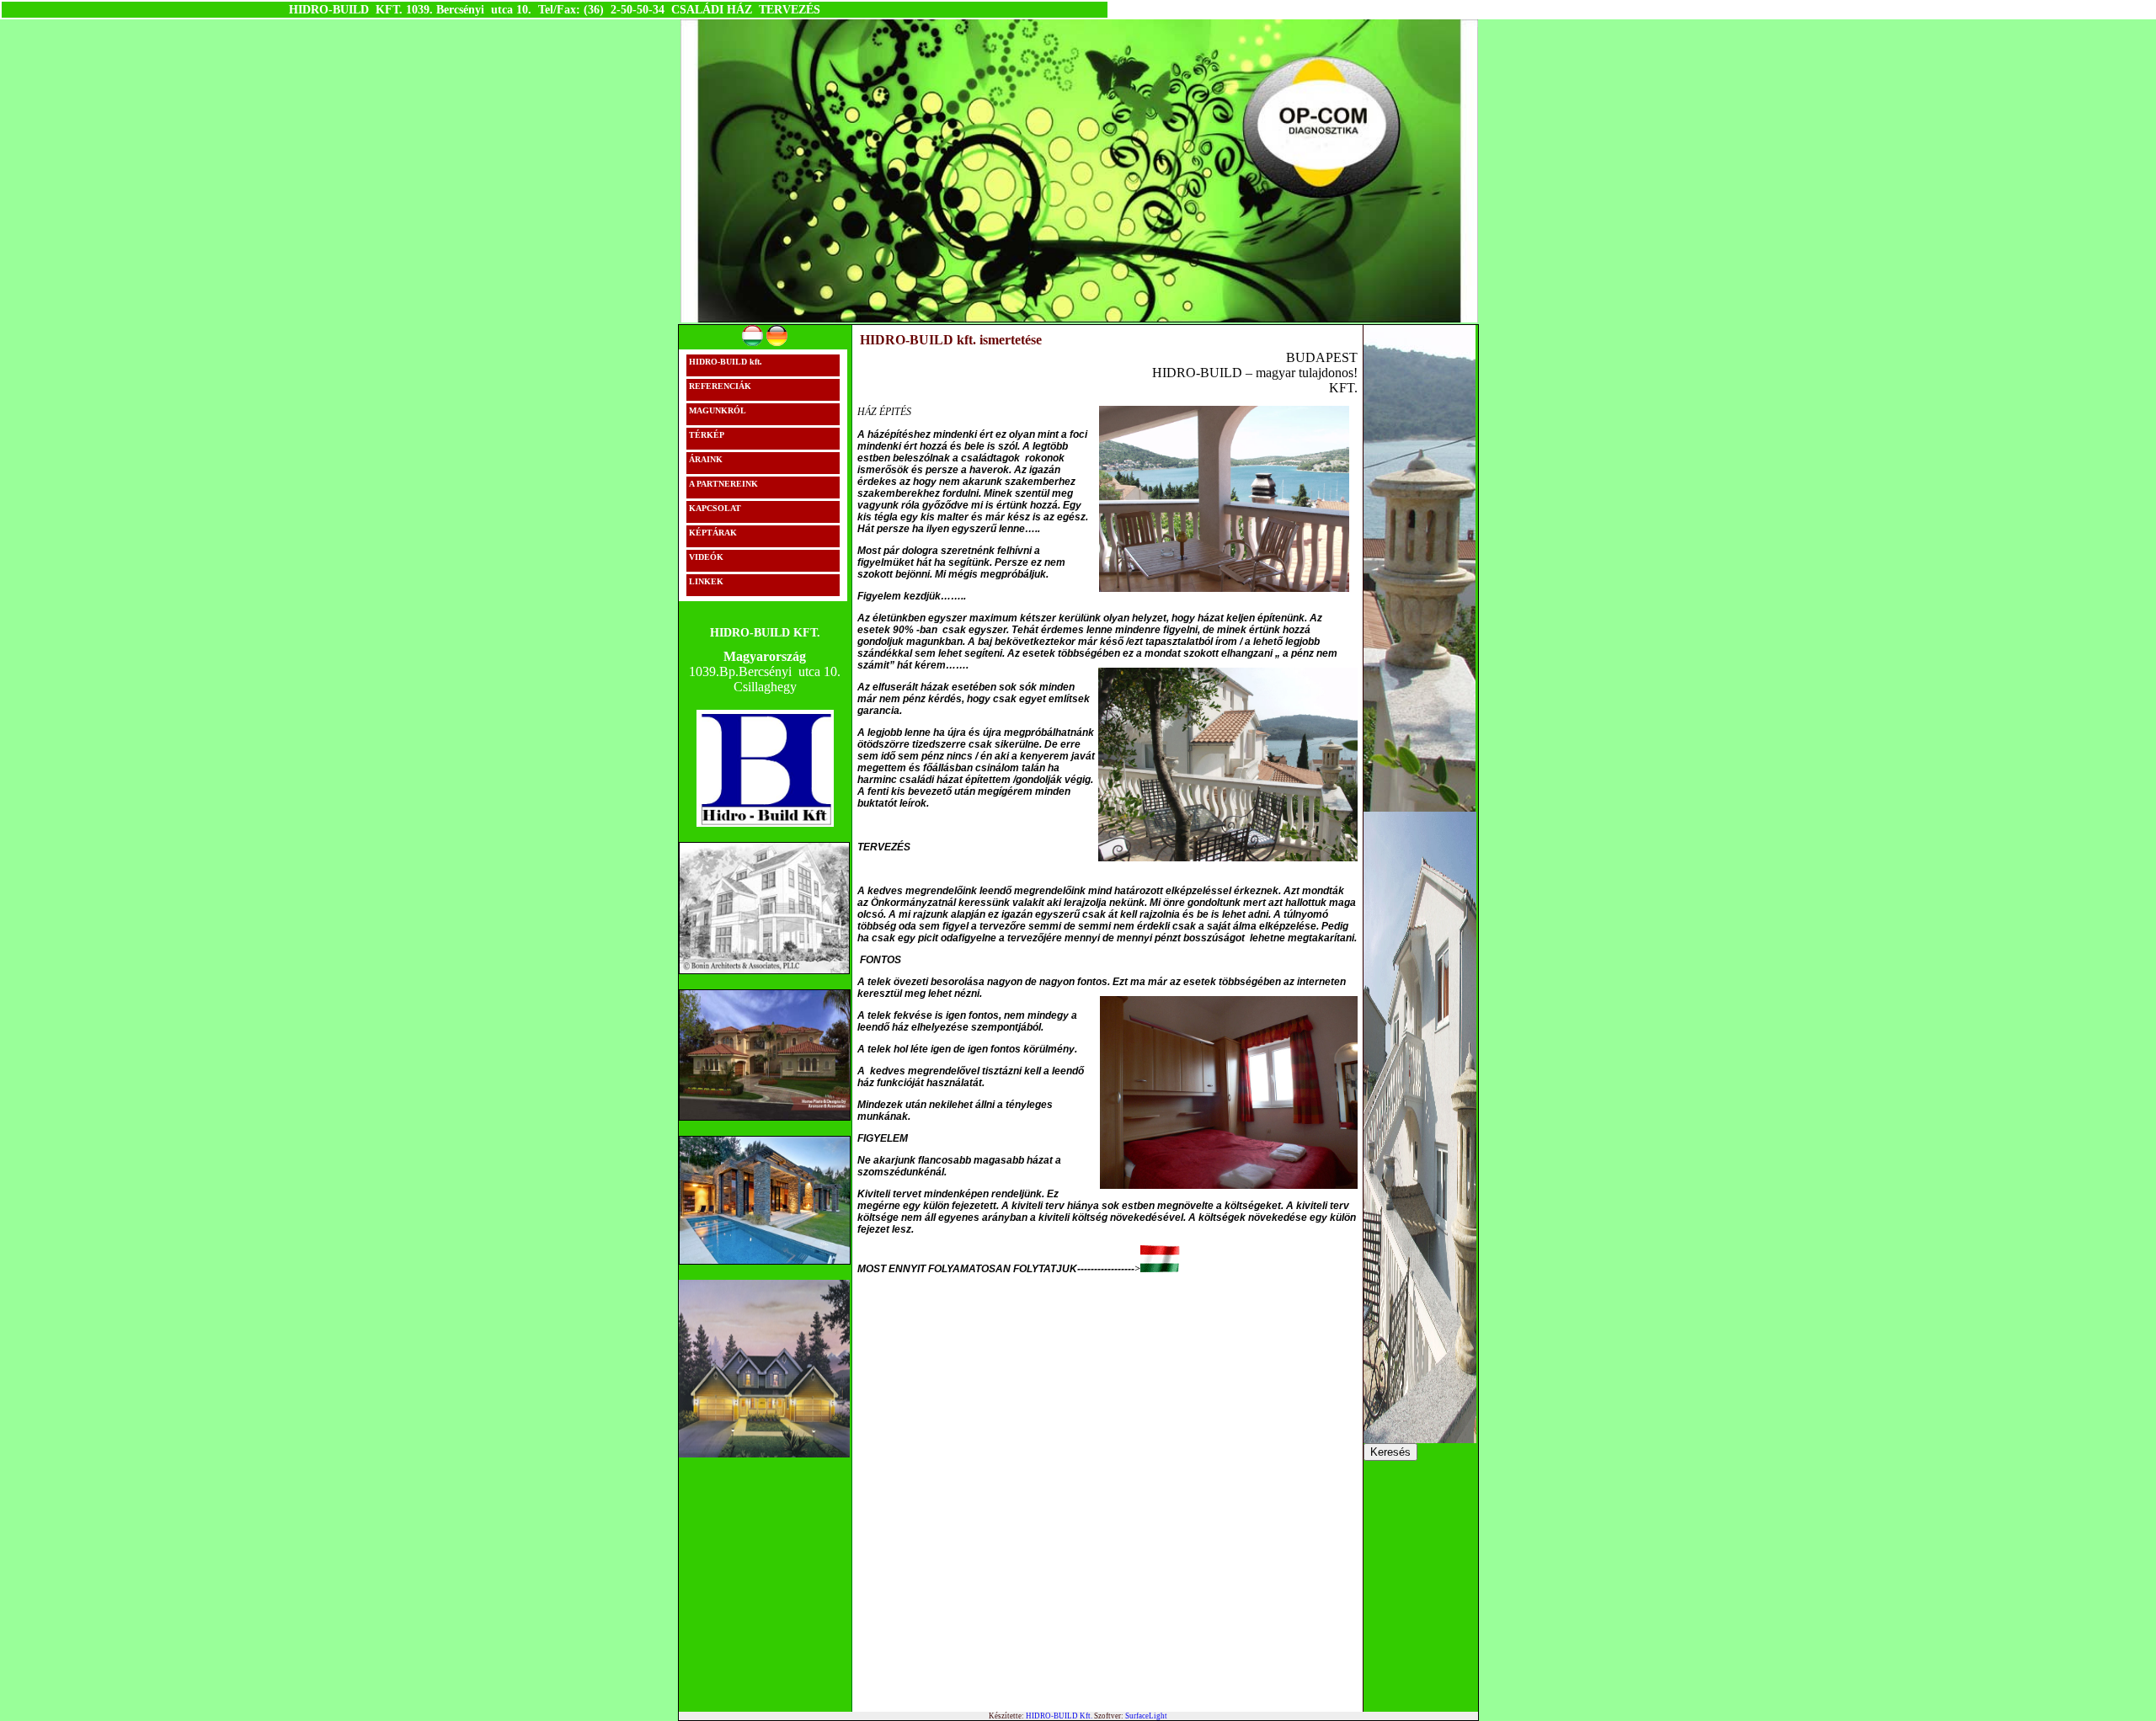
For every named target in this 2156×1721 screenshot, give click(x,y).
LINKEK (706, 581)
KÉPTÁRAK (713, 533)
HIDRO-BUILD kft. (726, 362)
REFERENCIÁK (720, 386)
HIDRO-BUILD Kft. (1059, 1716)
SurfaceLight (1146, 1716)
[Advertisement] (984, 1391)
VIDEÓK (706, 557)
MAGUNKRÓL (718, 410)
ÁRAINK (706, 459)
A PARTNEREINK (723, 484)
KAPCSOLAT (715, 508)
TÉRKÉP (707, 435)
